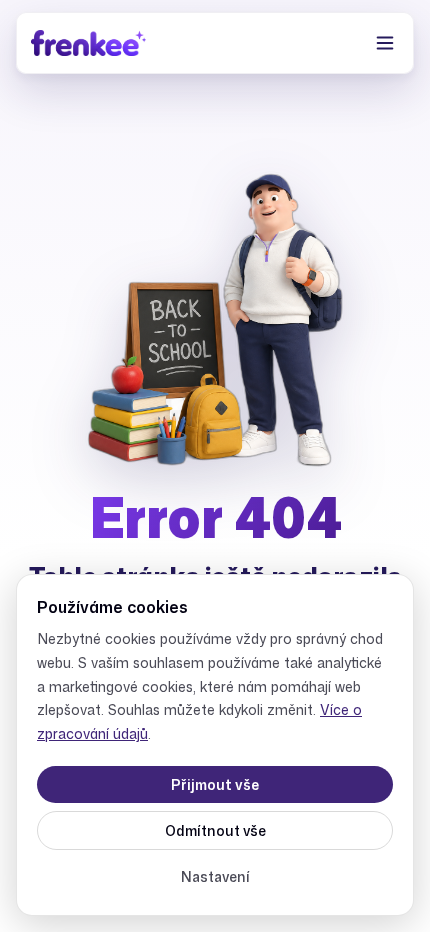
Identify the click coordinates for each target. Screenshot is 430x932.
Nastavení (215, 876)
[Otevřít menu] (385, 43)
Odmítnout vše (215, 830)
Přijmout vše (215, 784)
